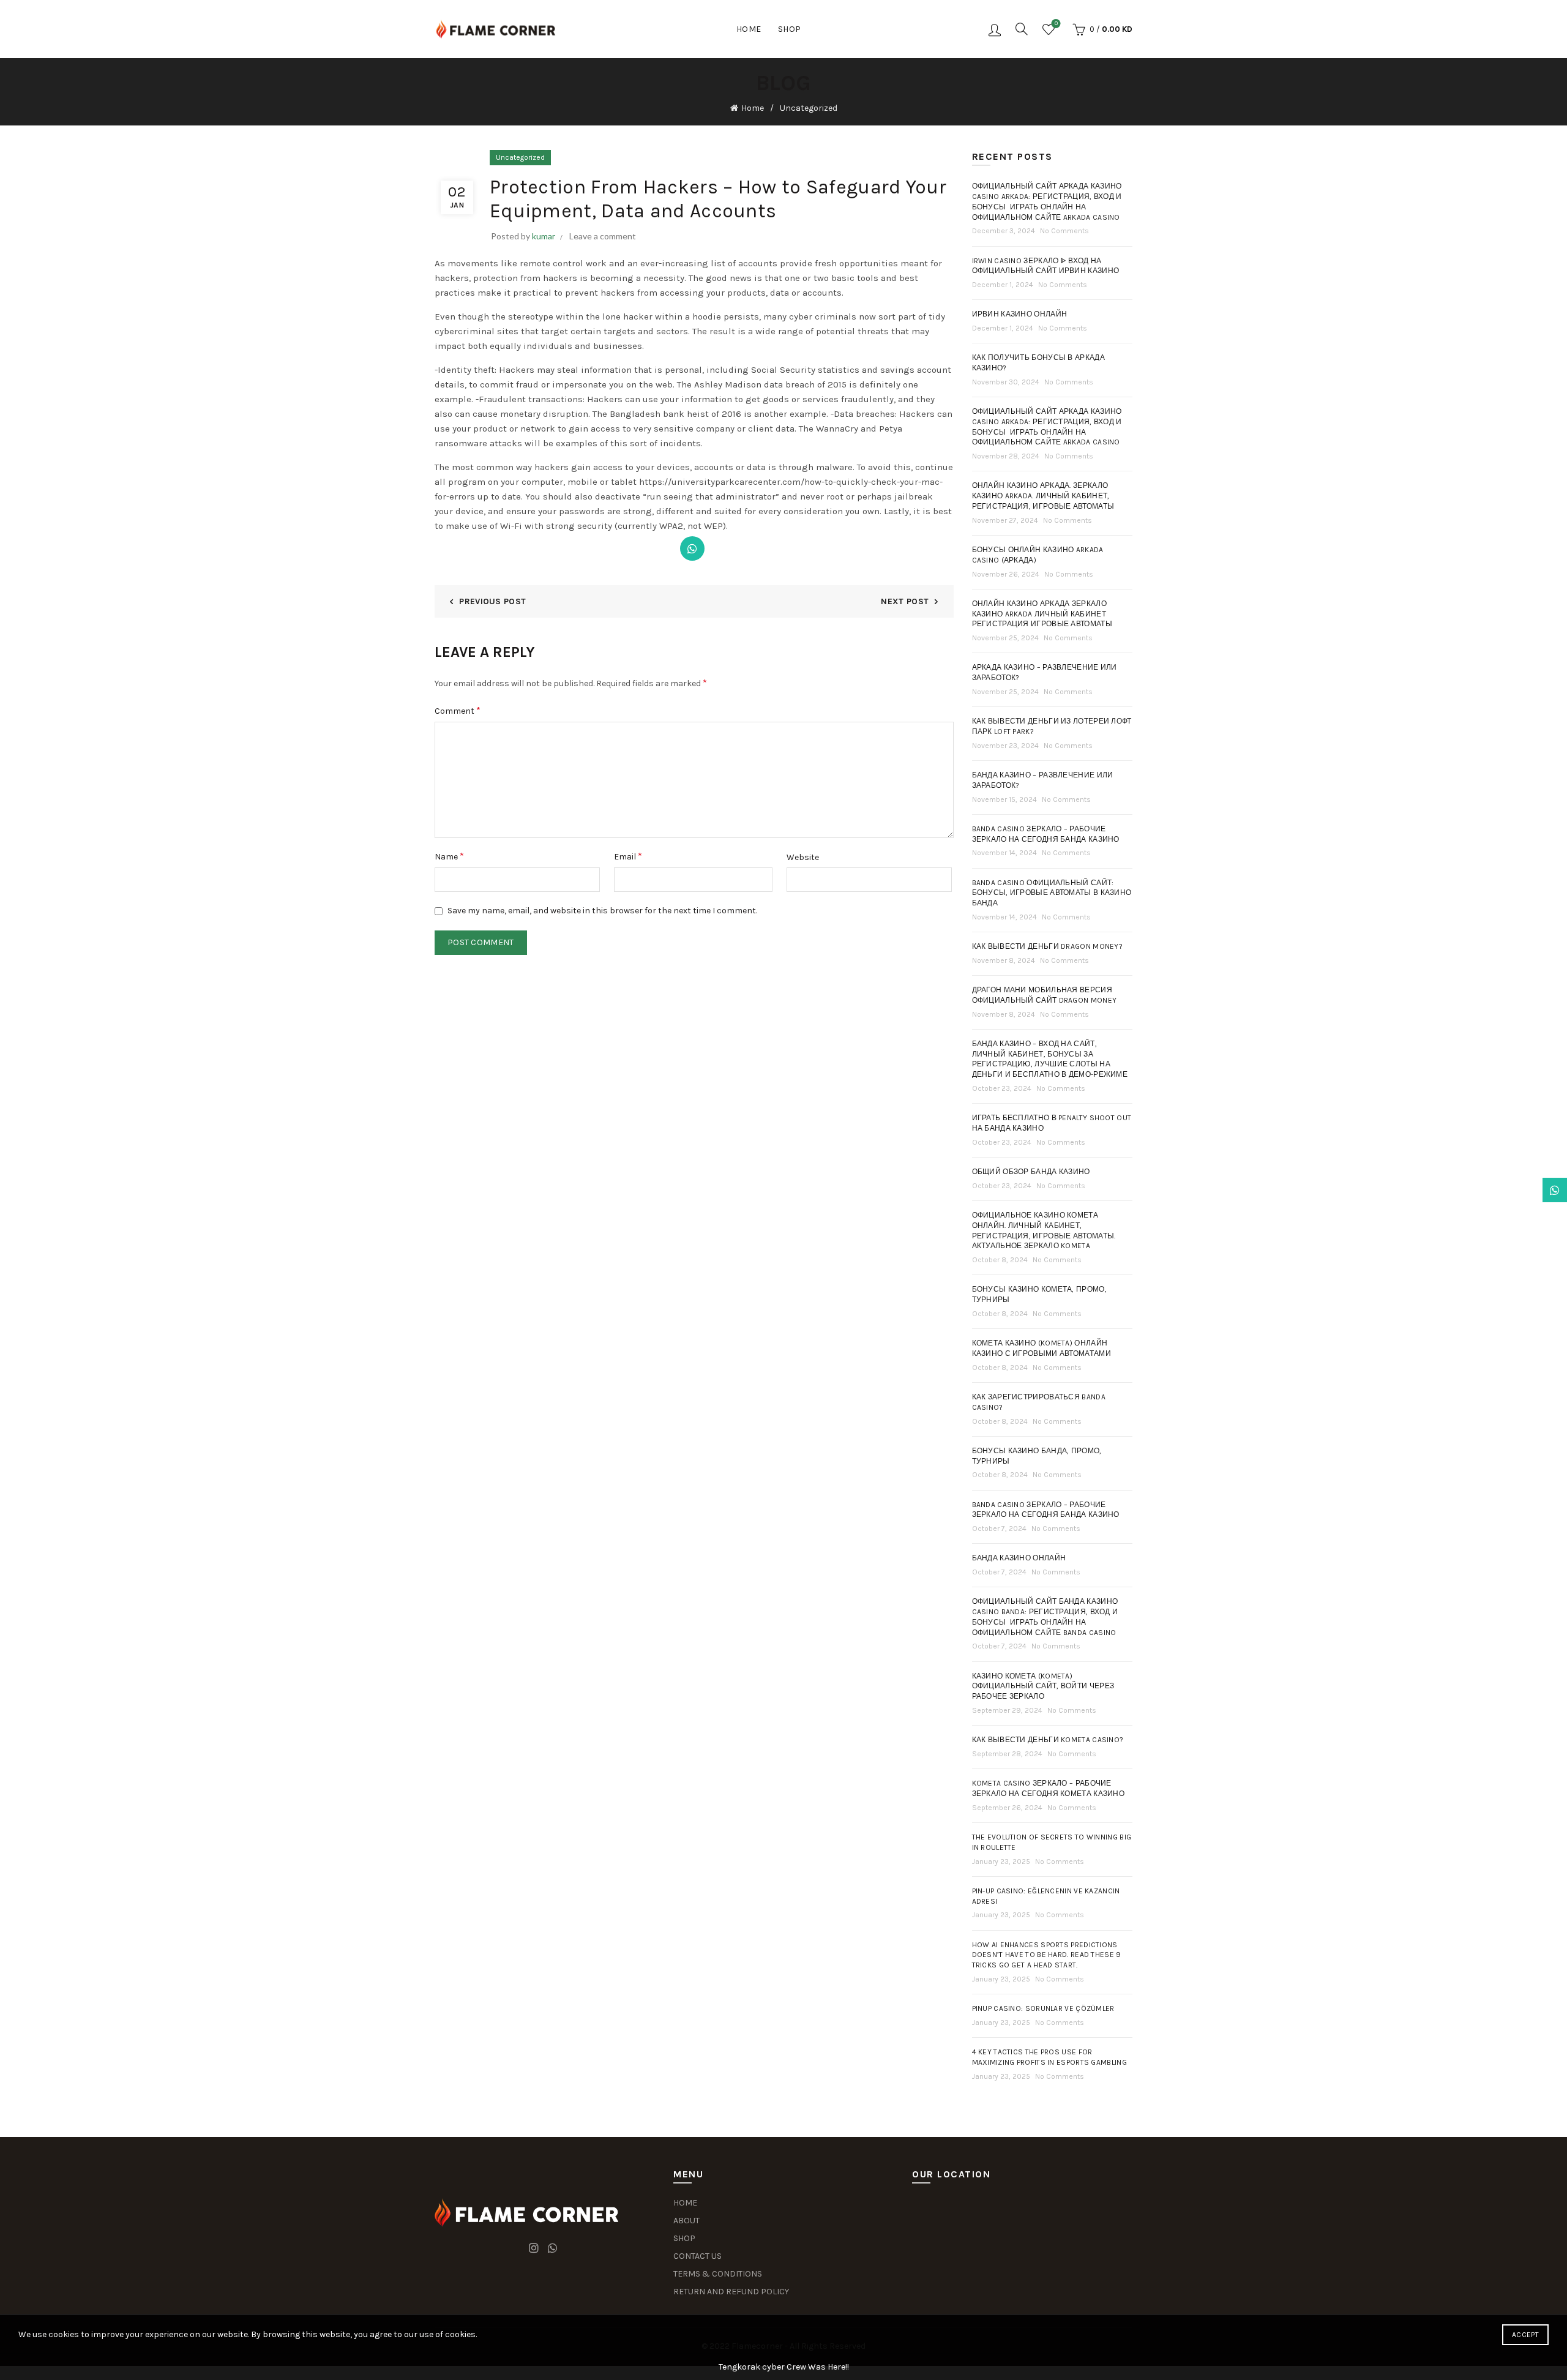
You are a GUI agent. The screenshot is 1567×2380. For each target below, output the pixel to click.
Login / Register (995, 29)
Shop (790, 29)
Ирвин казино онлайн (1020, 314)
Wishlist (1056, 24)
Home (749, 29)
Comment (458, 710)
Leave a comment (603, 236)
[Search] (1022, 29)
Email (628, 856)
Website (803, 857)
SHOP (684, 2238)
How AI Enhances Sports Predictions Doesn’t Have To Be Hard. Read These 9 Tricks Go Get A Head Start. (1047, 1955)
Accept (1525, 2335)
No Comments (1064, 231)
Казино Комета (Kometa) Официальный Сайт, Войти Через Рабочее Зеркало (1043, 1686)
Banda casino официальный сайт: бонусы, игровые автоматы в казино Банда (1052, 893)
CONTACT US (697, 2256)
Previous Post (492, 601)
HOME (685, 2203)
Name (449, 856)
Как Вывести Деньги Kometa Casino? (1048, 1740)
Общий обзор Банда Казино (1031, 1172)
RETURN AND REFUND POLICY (731, 2292)
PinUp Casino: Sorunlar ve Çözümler (1043, 2008)
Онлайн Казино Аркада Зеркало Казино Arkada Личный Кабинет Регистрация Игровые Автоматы (1042, 614)
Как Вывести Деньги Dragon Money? (1048, 946)
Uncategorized (809, 108)
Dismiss (1524, 1190)
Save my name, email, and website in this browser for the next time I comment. (602, 911)
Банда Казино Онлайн (1019, 1558)
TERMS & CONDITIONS (718, 2274)
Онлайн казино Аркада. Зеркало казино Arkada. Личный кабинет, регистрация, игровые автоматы (1043, 496)
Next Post (905, 601)
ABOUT (686, 2221)
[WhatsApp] (692, 548)
